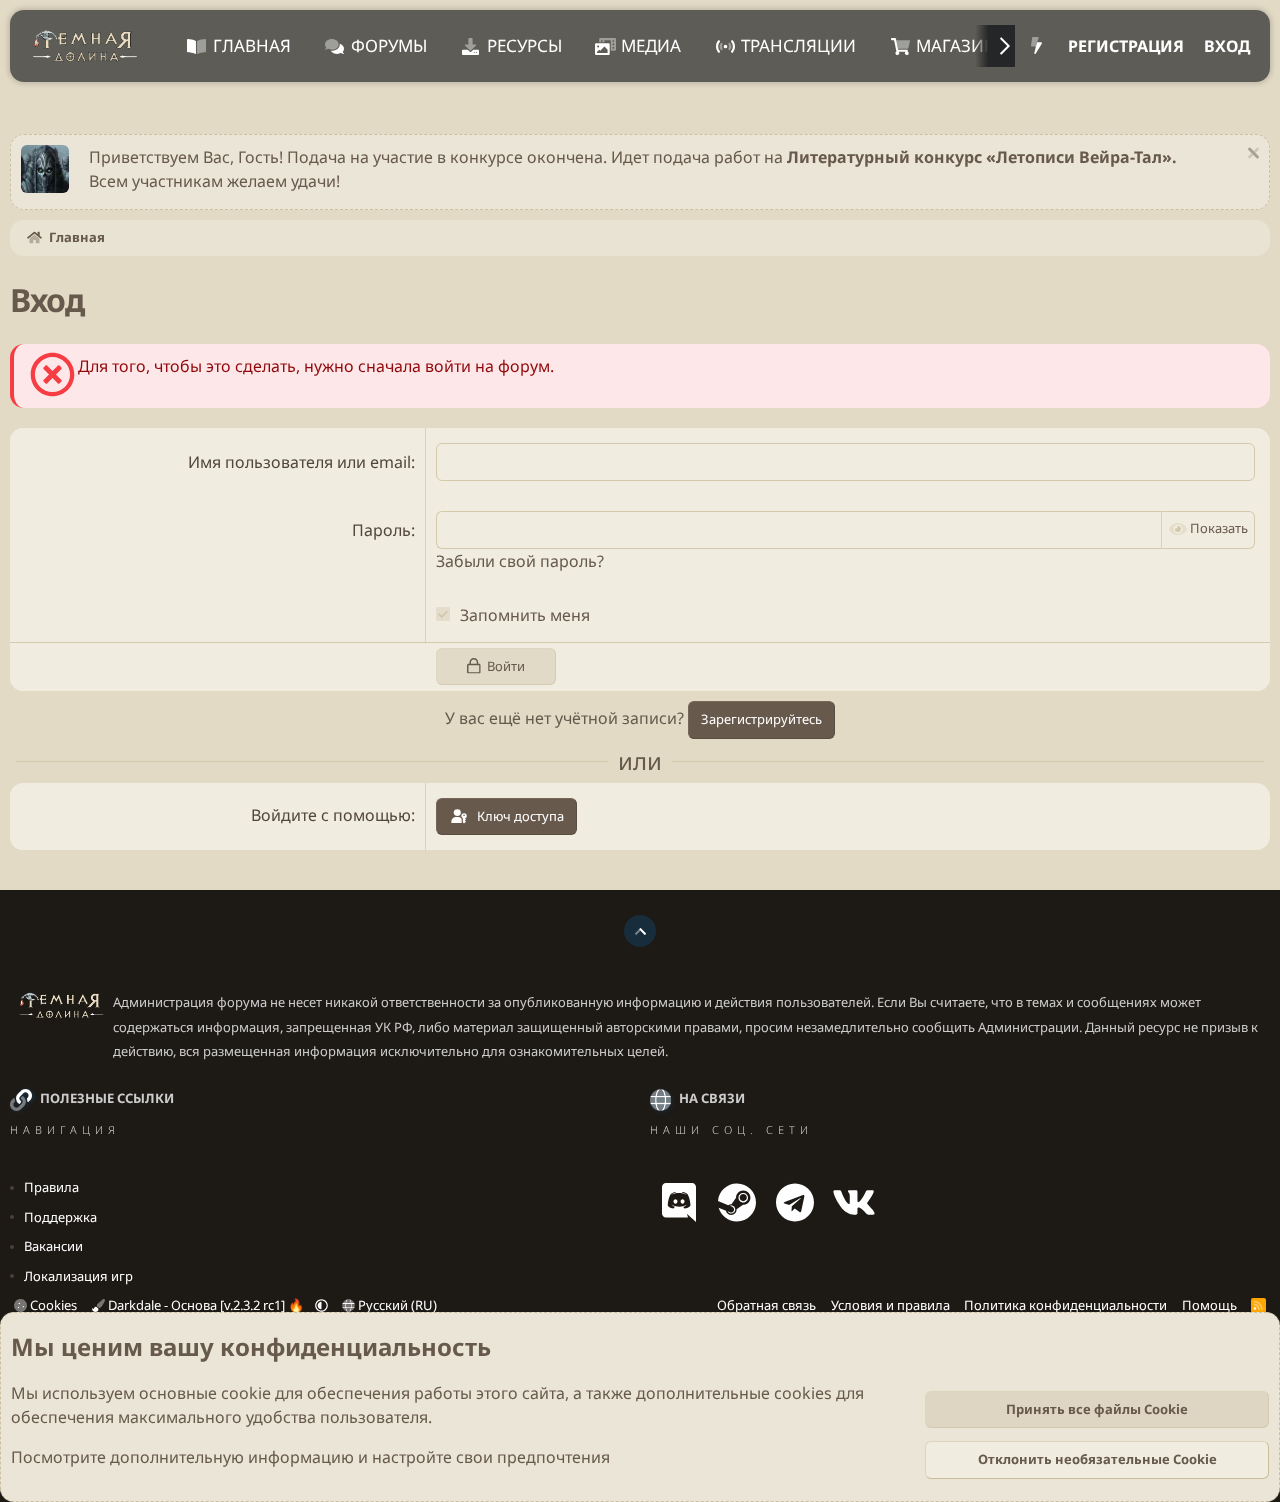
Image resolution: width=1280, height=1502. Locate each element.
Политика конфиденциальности (1065, 1305)
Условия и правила (890, 1305)
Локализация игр (78, 1276)
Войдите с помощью (331, 815)
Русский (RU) (396, 1305)
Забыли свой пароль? (520, 561)
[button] (321, 1305)
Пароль (381, 530)
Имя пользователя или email (299, 462)
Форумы (389, 45)
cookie (246, 1393)
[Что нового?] (1036, 46)
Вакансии (53, 1246)
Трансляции (798, 45)
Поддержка (60, 1217)
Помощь (1209, 1305)
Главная (252, 45)
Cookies (52, 1305)
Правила (51, 1187)
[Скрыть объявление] (1250, 155)
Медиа (651, 45)
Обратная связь (766, 1305)
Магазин (956, 45)
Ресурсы (524, 45)
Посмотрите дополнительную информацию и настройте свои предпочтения (310, 1457)
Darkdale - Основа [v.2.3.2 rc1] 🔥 (206, 1305)
